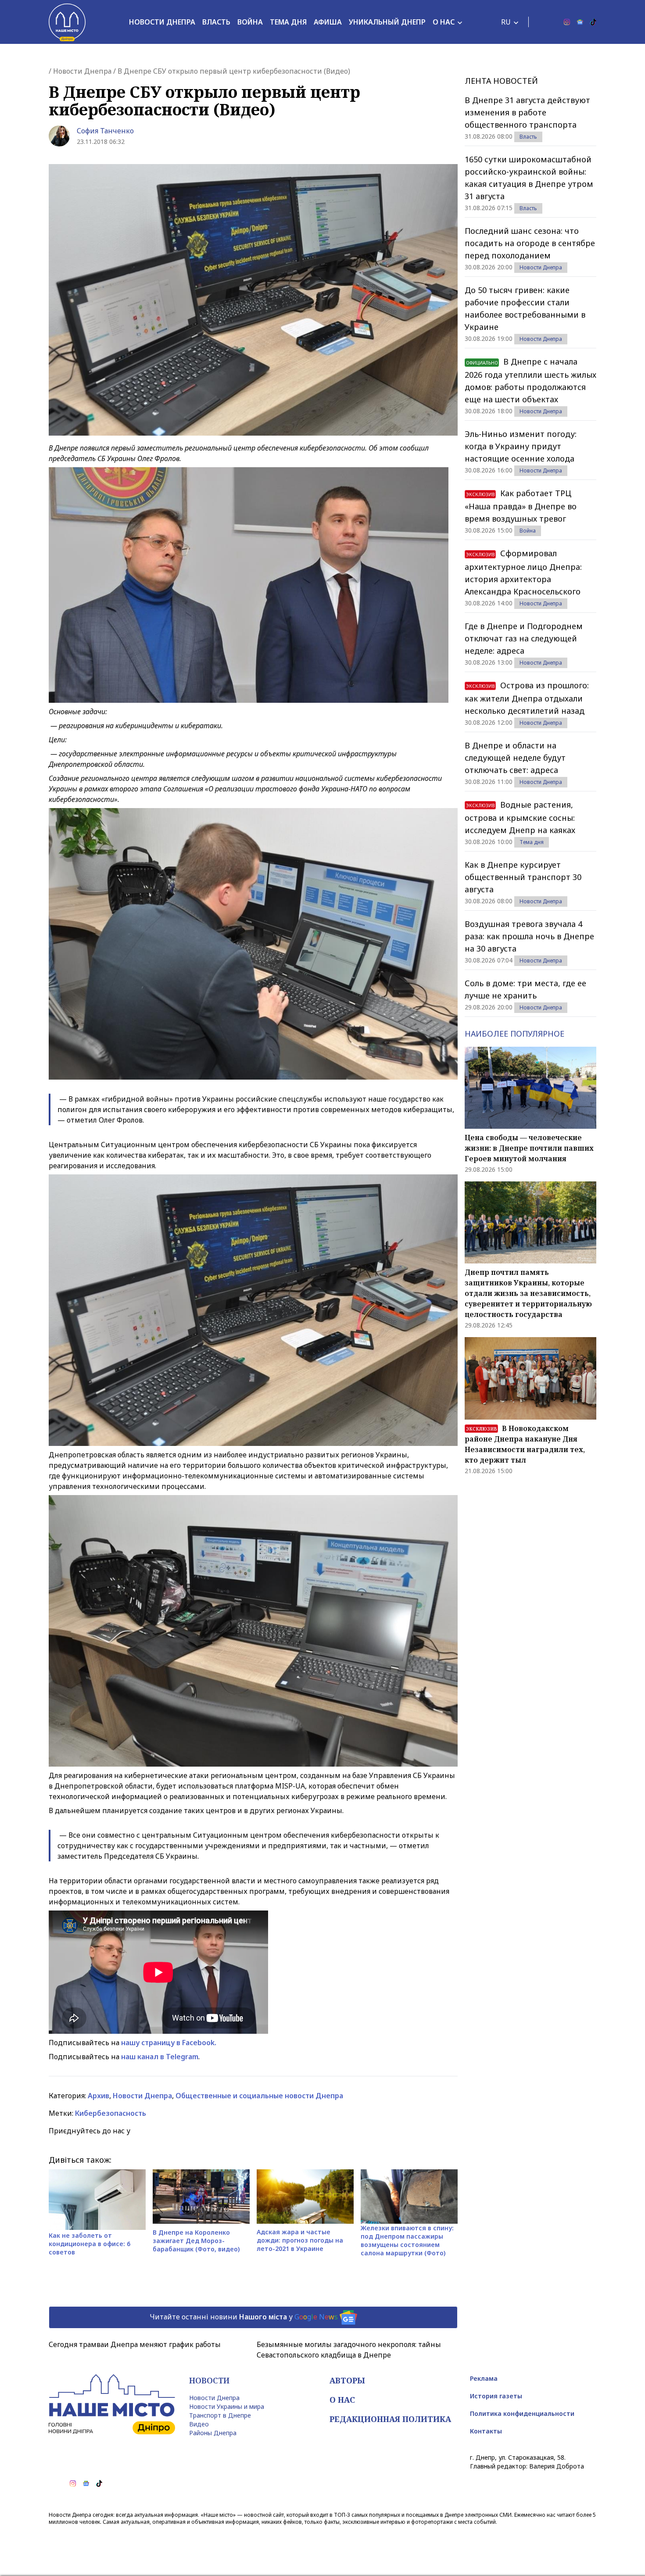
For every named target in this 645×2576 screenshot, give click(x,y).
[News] (580, 22)
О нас (444, 22)
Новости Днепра (162, 22)
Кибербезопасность (111, 2113)
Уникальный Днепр (387, 22)
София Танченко (105, 131)
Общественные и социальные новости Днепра (259, 2096)
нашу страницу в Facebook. (169, 2043)
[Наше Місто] (67, 22)
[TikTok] (593, 22)
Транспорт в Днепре (220, 2415)
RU (506, 22)
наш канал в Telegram (160, 2057)
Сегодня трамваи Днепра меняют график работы (135, 2344)
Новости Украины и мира (227, 2406)
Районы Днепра (213, 2433)
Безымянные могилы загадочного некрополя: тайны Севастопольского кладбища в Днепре (349, 2350)
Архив (99, 2096)
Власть (216, 22)
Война (250, 22)
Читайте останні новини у (244, 2317)
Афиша (328, 22)
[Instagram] (567, 22)
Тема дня (288, 22)
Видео (199, 2424)
